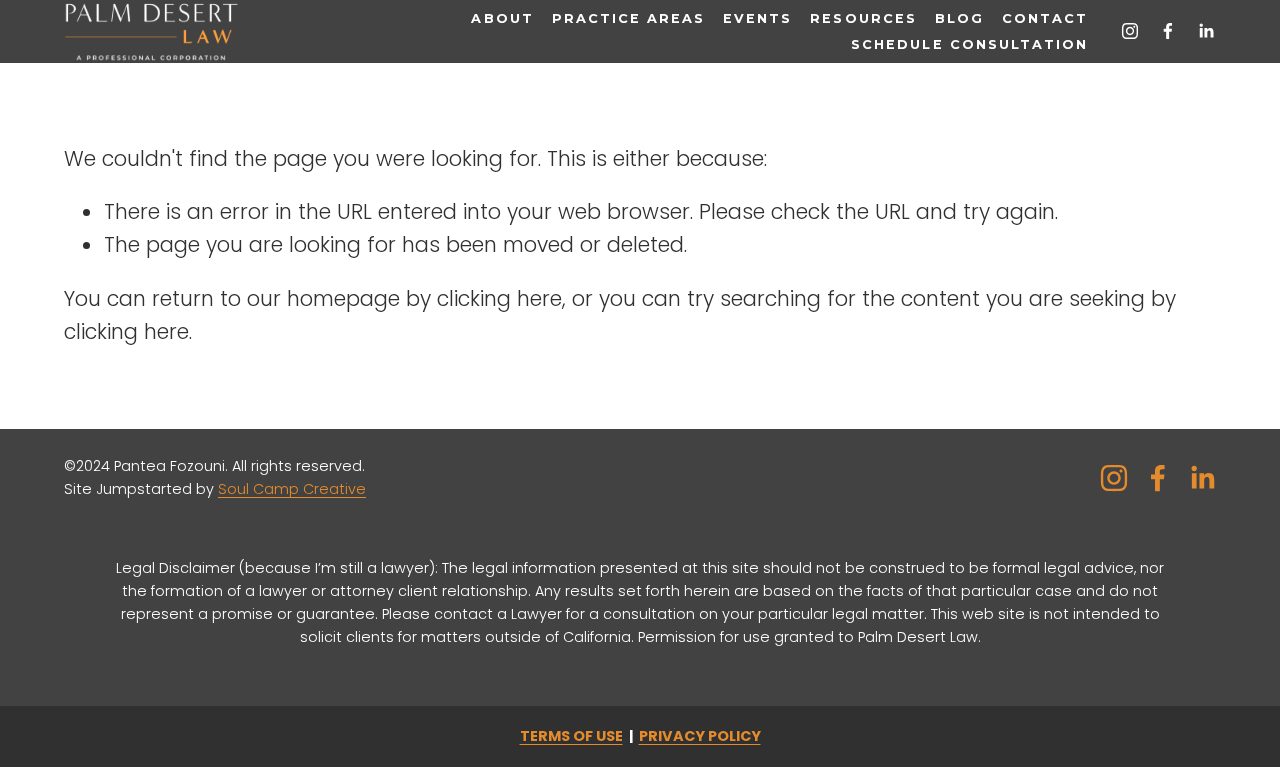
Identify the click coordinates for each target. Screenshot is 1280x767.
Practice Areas (629, 18)
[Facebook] (1168, 31)
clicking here (499, 298)
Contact (1045, 18)
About (502, 18)
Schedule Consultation (969, 44)
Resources (863, 18)
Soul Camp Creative (292, 489)
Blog (959, 18)
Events (757, 18)
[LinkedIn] (1206, 31)
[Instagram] (1130, 31)
